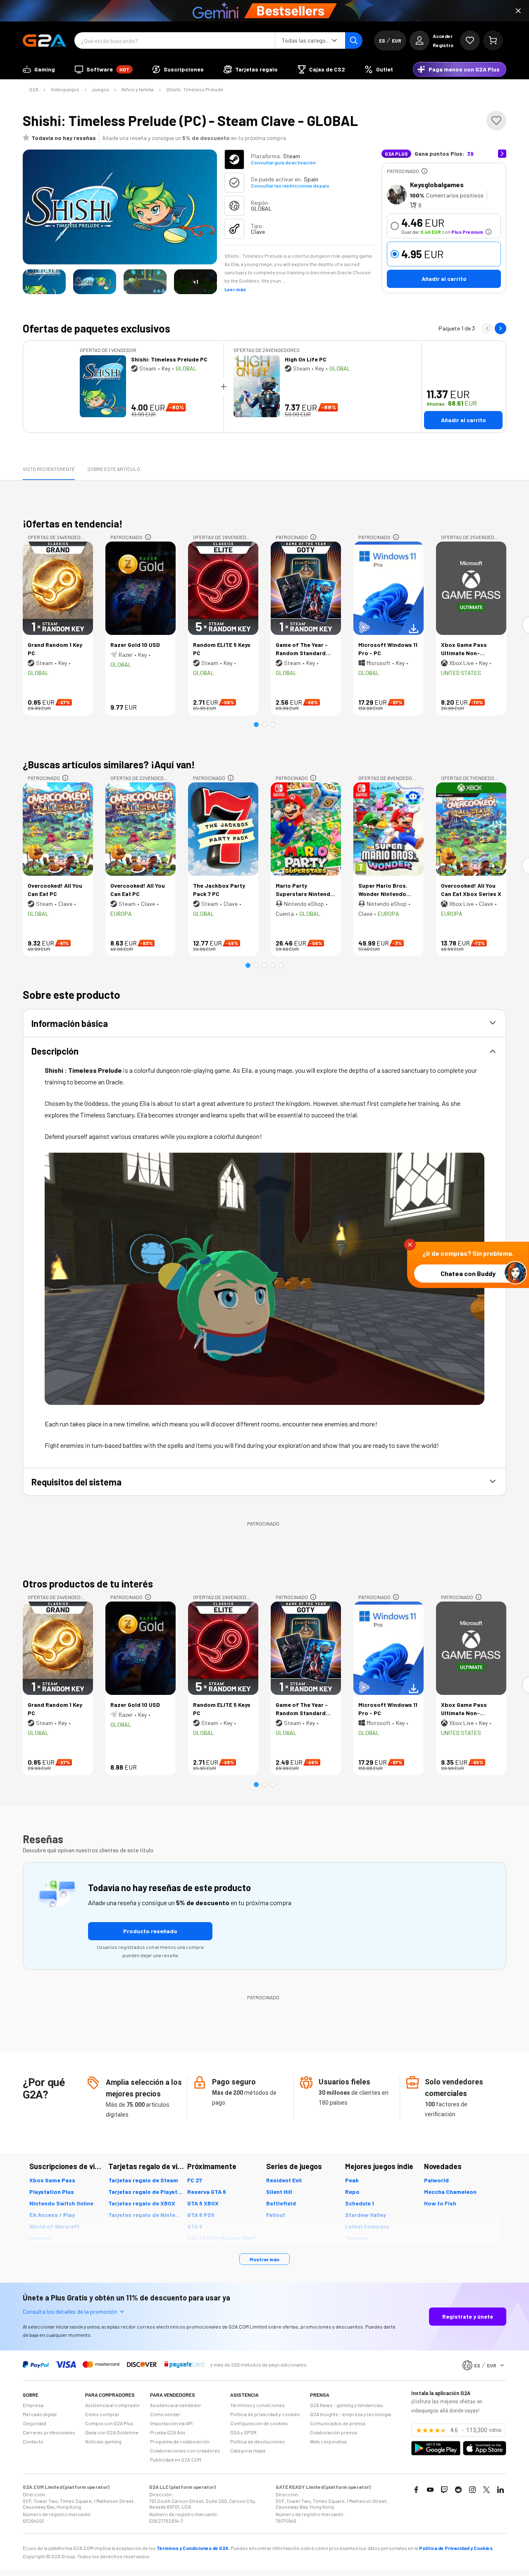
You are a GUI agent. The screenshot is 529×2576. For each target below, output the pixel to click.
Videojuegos (65, 89)
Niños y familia (138, 89)
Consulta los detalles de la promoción (70, 2311)
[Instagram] (472, 2490)
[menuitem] (39, 69)
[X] (486, 2490)
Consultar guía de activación (283, 162)
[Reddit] (458, 2490)
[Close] (518, 11)
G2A (34, 89)
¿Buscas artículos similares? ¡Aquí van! (109, 764)
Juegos (100, 89)
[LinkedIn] (500, 2490)
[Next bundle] (500, 328)
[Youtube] (430, 2490)
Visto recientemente (49, 469)
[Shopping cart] (493, 40)
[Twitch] (444, 2490)
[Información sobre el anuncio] (424, 171)
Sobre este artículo (114, 469)
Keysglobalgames (437, 184)
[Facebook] (416, 2490)
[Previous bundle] (487, 328)
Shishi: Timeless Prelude (195, 89)
